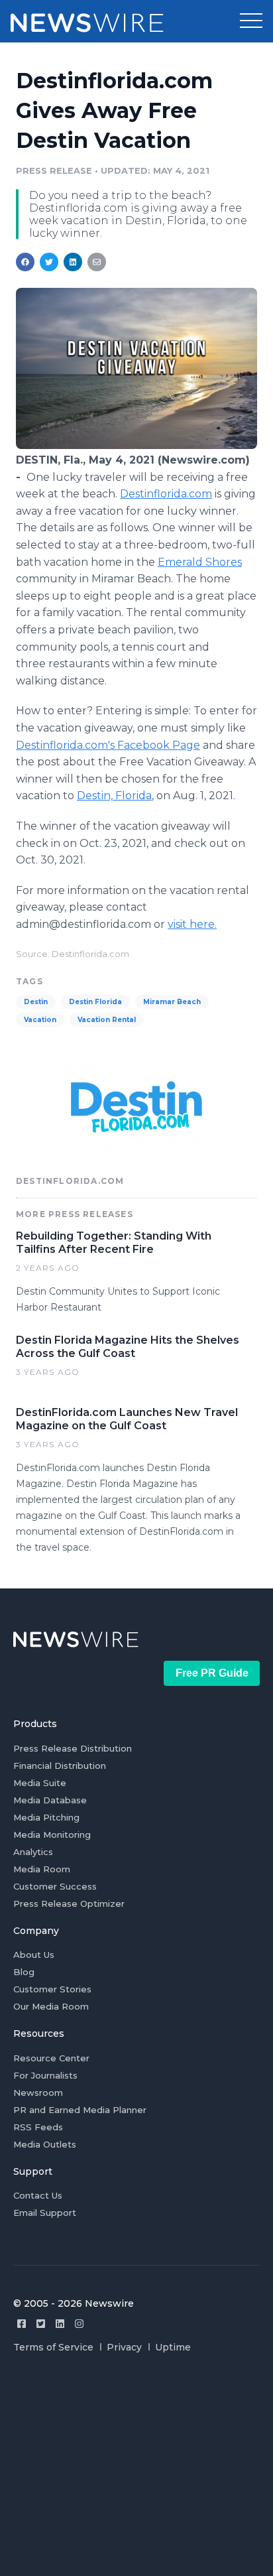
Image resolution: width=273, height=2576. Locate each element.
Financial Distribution (60, 1766)
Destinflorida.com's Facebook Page (108, 745)
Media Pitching (46, 1817)
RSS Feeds (38, 2127)
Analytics (33, 1852)
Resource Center (51, 2058)
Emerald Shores (200, 562)
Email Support (45, 2213)
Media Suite (40, 1783)
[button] (251, 21)
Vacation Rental (107, 1020)
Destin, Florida (114, 796)
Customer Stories (52, 1989)
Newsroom (38, 2093)
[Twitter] (41, 2324)
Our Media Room (51, 2006)
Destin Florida (95, 1002)
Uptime (173, 2347)
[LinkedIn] (60, 2324)
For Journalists (45, 2075)
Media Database (50, 1800)
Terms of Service (53, 2347)
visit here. (192, 924)
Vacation (40, 1020)
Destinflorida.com (166, 494)
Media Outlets (45, 2144)
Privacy (124, 2347)
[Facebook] (22, 2324)
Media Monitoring (52, 1835)
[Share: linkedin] (73, 262)
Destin (36, 1002)
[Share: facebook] (25, 262)
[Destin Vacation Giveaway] (136, 445)
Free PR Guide (212, 1673)
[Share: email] (97, 262)
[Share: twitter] (49, 262)
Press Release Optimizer (69, 1903)
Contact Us (38, 2195)
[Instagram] (79, 2324)
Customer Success (55, 1886)
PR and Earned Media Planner (80, 2110)
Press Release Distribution (73, 1748)
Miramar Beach (172, 1002)
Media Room (42, 1869)
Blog (24, 1972)
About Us (34, 1955)
